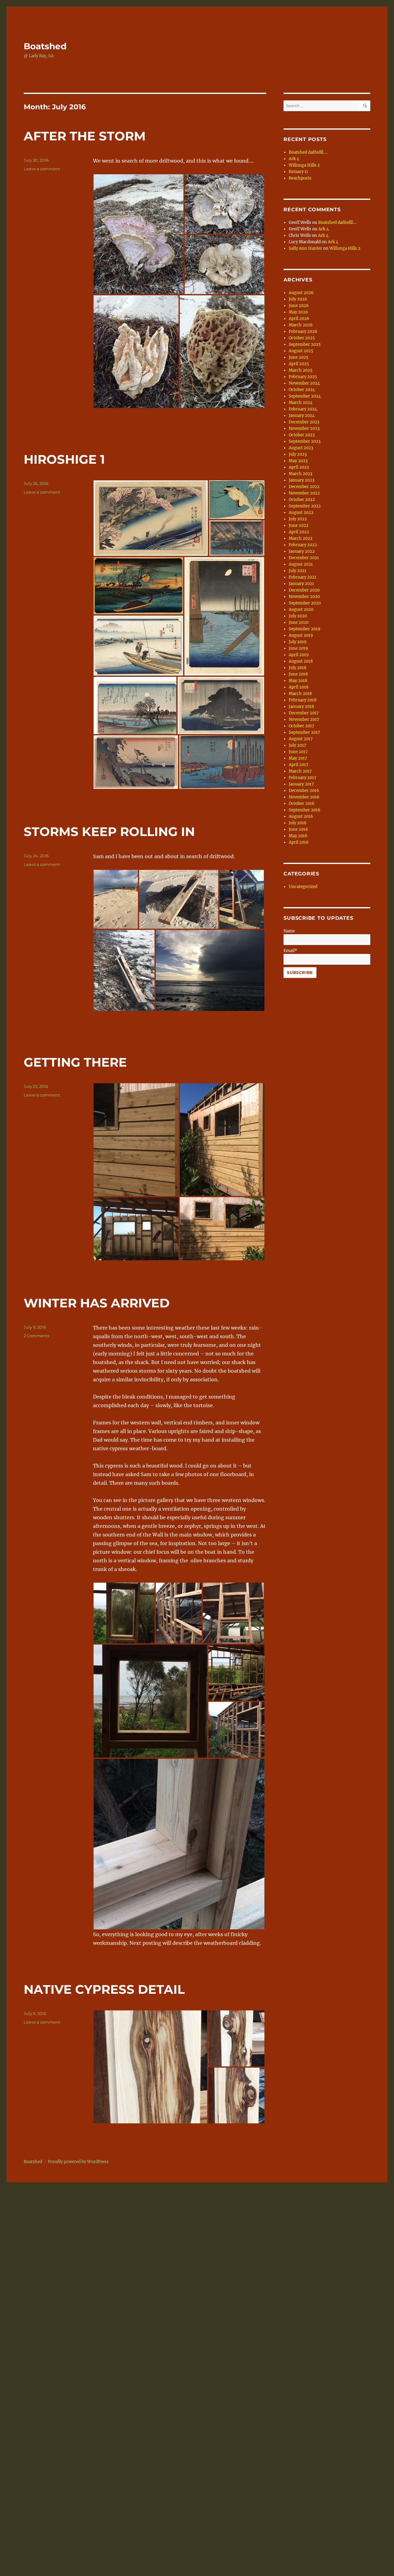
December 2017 (304, 713)
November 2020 (304, 597)
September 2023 (305, 441)
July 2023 (298, 454)
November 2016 (304, 797)
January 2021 (301, 584)
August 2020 (301, 610)
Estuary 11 (298, 172)
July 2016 (298, 823)
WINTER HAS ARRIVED (97, 1303)
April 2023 (299, 467)
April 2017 (299, 765)
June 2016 (298, 829)
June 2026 (299, 306)
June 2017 (298, 752)
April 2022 (299, 532)
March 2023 (300, 474)
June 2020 (299, 622)
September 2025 (305, 344)
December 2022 (304, 487)
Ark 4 (294, 159)
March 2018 (300, 694)
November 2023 (304, 428)
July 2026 (298, 299)
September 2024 (305, 396)
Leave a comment (42, 169)
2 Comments (36, 1336)
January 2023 (302, 480)
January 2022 (302, 551)
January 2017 (301, 784)
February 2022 (303, 545)
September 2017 (304, 732)
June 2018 (298, 674)
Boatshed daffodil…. (308, 152)
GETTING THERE (75, 1062)
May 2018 (298, 681)
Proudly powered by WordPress (78, 2162)
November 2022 (304, 493)
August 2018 (301, 661)
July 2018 (298, 668)
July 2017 (298, 745)
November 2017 (304, 719)
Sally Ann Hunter (306, 248)
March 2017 (300, 771)
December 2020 (304, 590)
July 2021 (298, 571)
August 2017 (301, 739)
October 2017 (302, 726)
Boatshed (45, 46)
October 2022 (302, 500)
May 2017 (298, 758)
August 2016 (301, 816)
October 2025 (302, 338)
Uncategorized (303, 887)
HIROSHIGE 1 (64, 459)
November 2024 (304, 383)
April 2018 (299, 687)
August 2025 (301, 351)
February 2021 (303, 577)
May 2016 (298, 836)
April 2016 (299, 842)
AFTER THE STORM (85, 136)
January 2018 (301, 707)
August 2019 (301, 635)
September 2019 (305, 629)
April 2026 (299, 319)
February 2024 (303, 409)
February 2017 (303, 778)
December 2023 (304, 422)
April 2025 (299, 364)
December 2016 (304, 791)
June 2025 (299, 357)
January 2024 (302, 416)
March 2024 (301, 403)
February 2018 (303, 700)
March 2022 (301, 538)
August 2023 (301, 448)
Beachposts (300, 178)
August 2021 (301, 564)
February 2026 (303, 331)
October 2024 (302, 390)
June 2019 (298, 648)
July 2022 (298, 519)
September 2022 (305, 506)
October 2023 (302, 435)
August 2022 (301, 513)
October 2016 (302, 803)
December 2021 (304, 558)
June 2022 (299, 525)
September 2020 (305, 603)
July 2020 (298, 616)
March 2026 (301, 325)
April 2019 (299, 655)
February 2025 (303, 377)
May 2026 (298, 312)
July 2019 (298, 642)
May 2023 (298, 461)
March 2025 (301, 370)
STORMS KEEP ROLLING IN (109, 832)
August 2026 (301, 293)
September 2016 (305, 810)
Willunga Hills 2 (304, 165)
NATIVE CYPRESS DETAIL (104, 1989)
